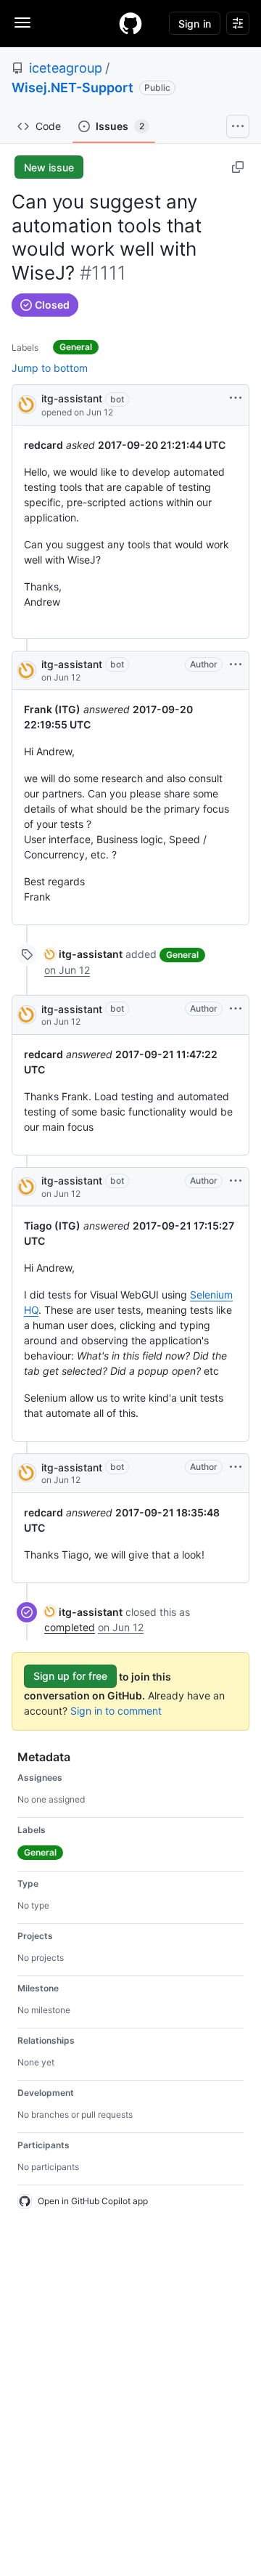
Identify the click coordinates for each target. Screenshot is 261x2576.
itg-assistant (72, 398)
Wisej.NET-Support (72, 88)
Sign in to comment (116, 1711)
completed (70, 1627)
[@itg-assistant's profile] (27, 403)
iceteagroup (66, 68)
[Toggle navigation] (22, 23)
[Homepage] (130, 23)
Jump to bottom (50, 368)
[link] (83, 954)
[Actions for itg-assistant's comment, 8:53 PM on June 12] (236, 665)
